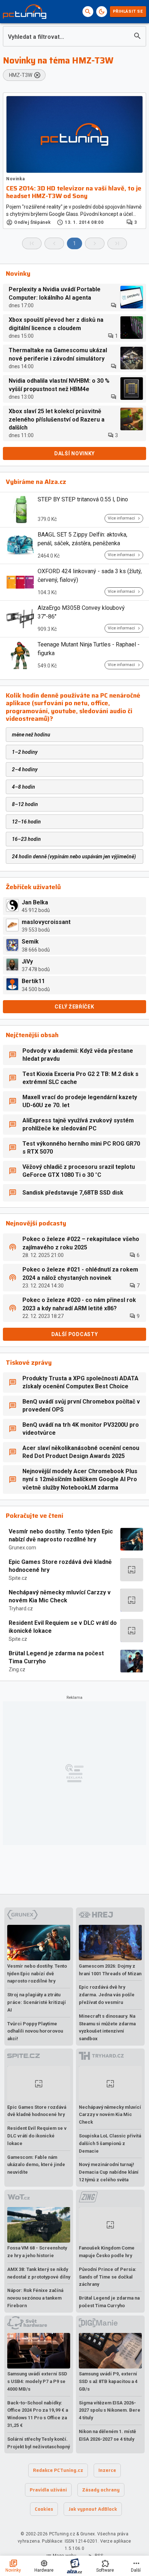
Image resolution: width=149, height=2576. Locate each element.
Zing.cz (17, 1669)
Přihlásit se (128, 11)
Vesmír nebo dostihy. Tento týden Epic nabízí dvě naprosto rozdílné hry (61, 1535)
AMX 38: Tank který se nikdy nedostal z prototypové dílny (39, 2273)
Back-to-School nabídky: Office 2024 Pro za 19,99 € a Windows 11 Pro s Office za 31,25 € (38, 2414)
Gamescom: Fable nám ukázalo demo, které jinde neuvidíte (36, 2165)
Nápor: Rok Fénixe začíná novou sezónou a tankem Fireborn (35, 2298)
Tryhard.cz (21, 1609)
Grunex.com (22, 1548)
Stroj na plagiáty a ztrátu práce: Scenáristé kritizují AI (37, 2002)
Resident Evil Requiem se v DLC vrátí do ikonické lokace (63, 1627)
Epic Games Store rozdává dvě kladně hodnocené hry (60, 1566)
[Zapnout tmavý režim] (102, 12)
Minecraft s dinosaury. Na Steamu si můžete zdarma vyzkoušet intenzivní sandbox (107, 2027)
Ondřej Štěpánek (33, 222)
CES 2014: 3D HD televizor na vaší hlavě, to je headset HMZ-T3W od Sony (74, 192)
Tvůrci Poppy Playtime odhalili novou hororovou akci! (35, 2031)
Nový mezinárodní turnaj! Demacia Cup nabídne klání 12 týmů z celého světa (109, 2172)
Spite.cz (18, 1578)
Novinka (15, 179)
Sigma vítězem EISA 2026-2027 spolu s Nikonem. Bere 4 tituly (110, 2410)
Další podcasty (75, 1334)
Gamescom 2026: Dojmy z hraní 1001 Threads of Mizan (110, 1970)
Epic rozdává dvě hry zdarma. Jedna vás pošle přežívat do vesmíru (107, 1995)
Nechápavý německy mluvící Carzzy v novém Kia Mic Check (60, 1596)
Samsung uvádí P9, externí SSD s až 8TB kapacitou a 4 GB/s (108, 2381)
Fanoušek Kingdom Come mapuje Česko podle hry (107, 2252)
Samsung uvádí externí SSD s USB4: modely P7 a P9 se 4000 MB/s (37, 2381)
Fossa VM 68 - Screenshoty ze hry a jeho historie (37, 2252)
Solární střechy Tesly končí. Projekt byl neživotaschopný (39, 2443)
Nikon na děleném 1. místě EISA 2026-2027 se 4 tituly (107, 2435)
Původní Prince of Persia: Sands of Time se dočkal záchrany (108, 2277)
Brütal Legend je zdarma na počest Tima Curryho (56, 1657)
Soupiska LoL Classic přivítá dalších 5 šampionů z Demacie (110, 2143)
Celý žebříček (74, 1007)
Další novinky (74, 453)
